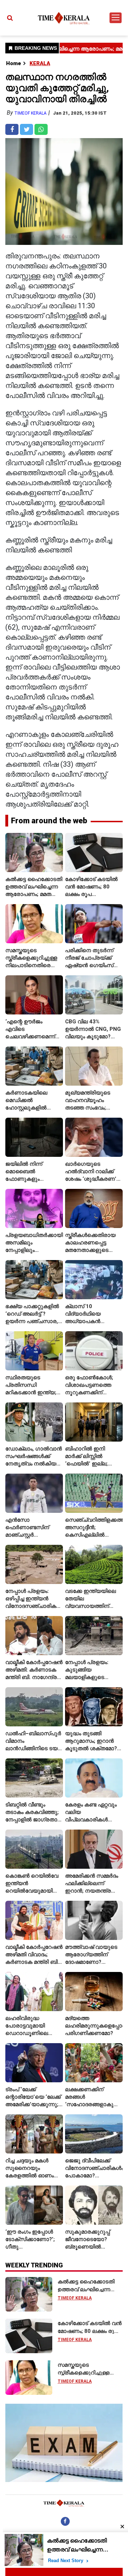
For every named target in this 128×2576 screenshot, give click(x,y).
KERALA (40, 63)
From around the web (49, 821)
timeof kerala (30, 113)
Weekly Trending (34, 2265)
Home (14, 63)
